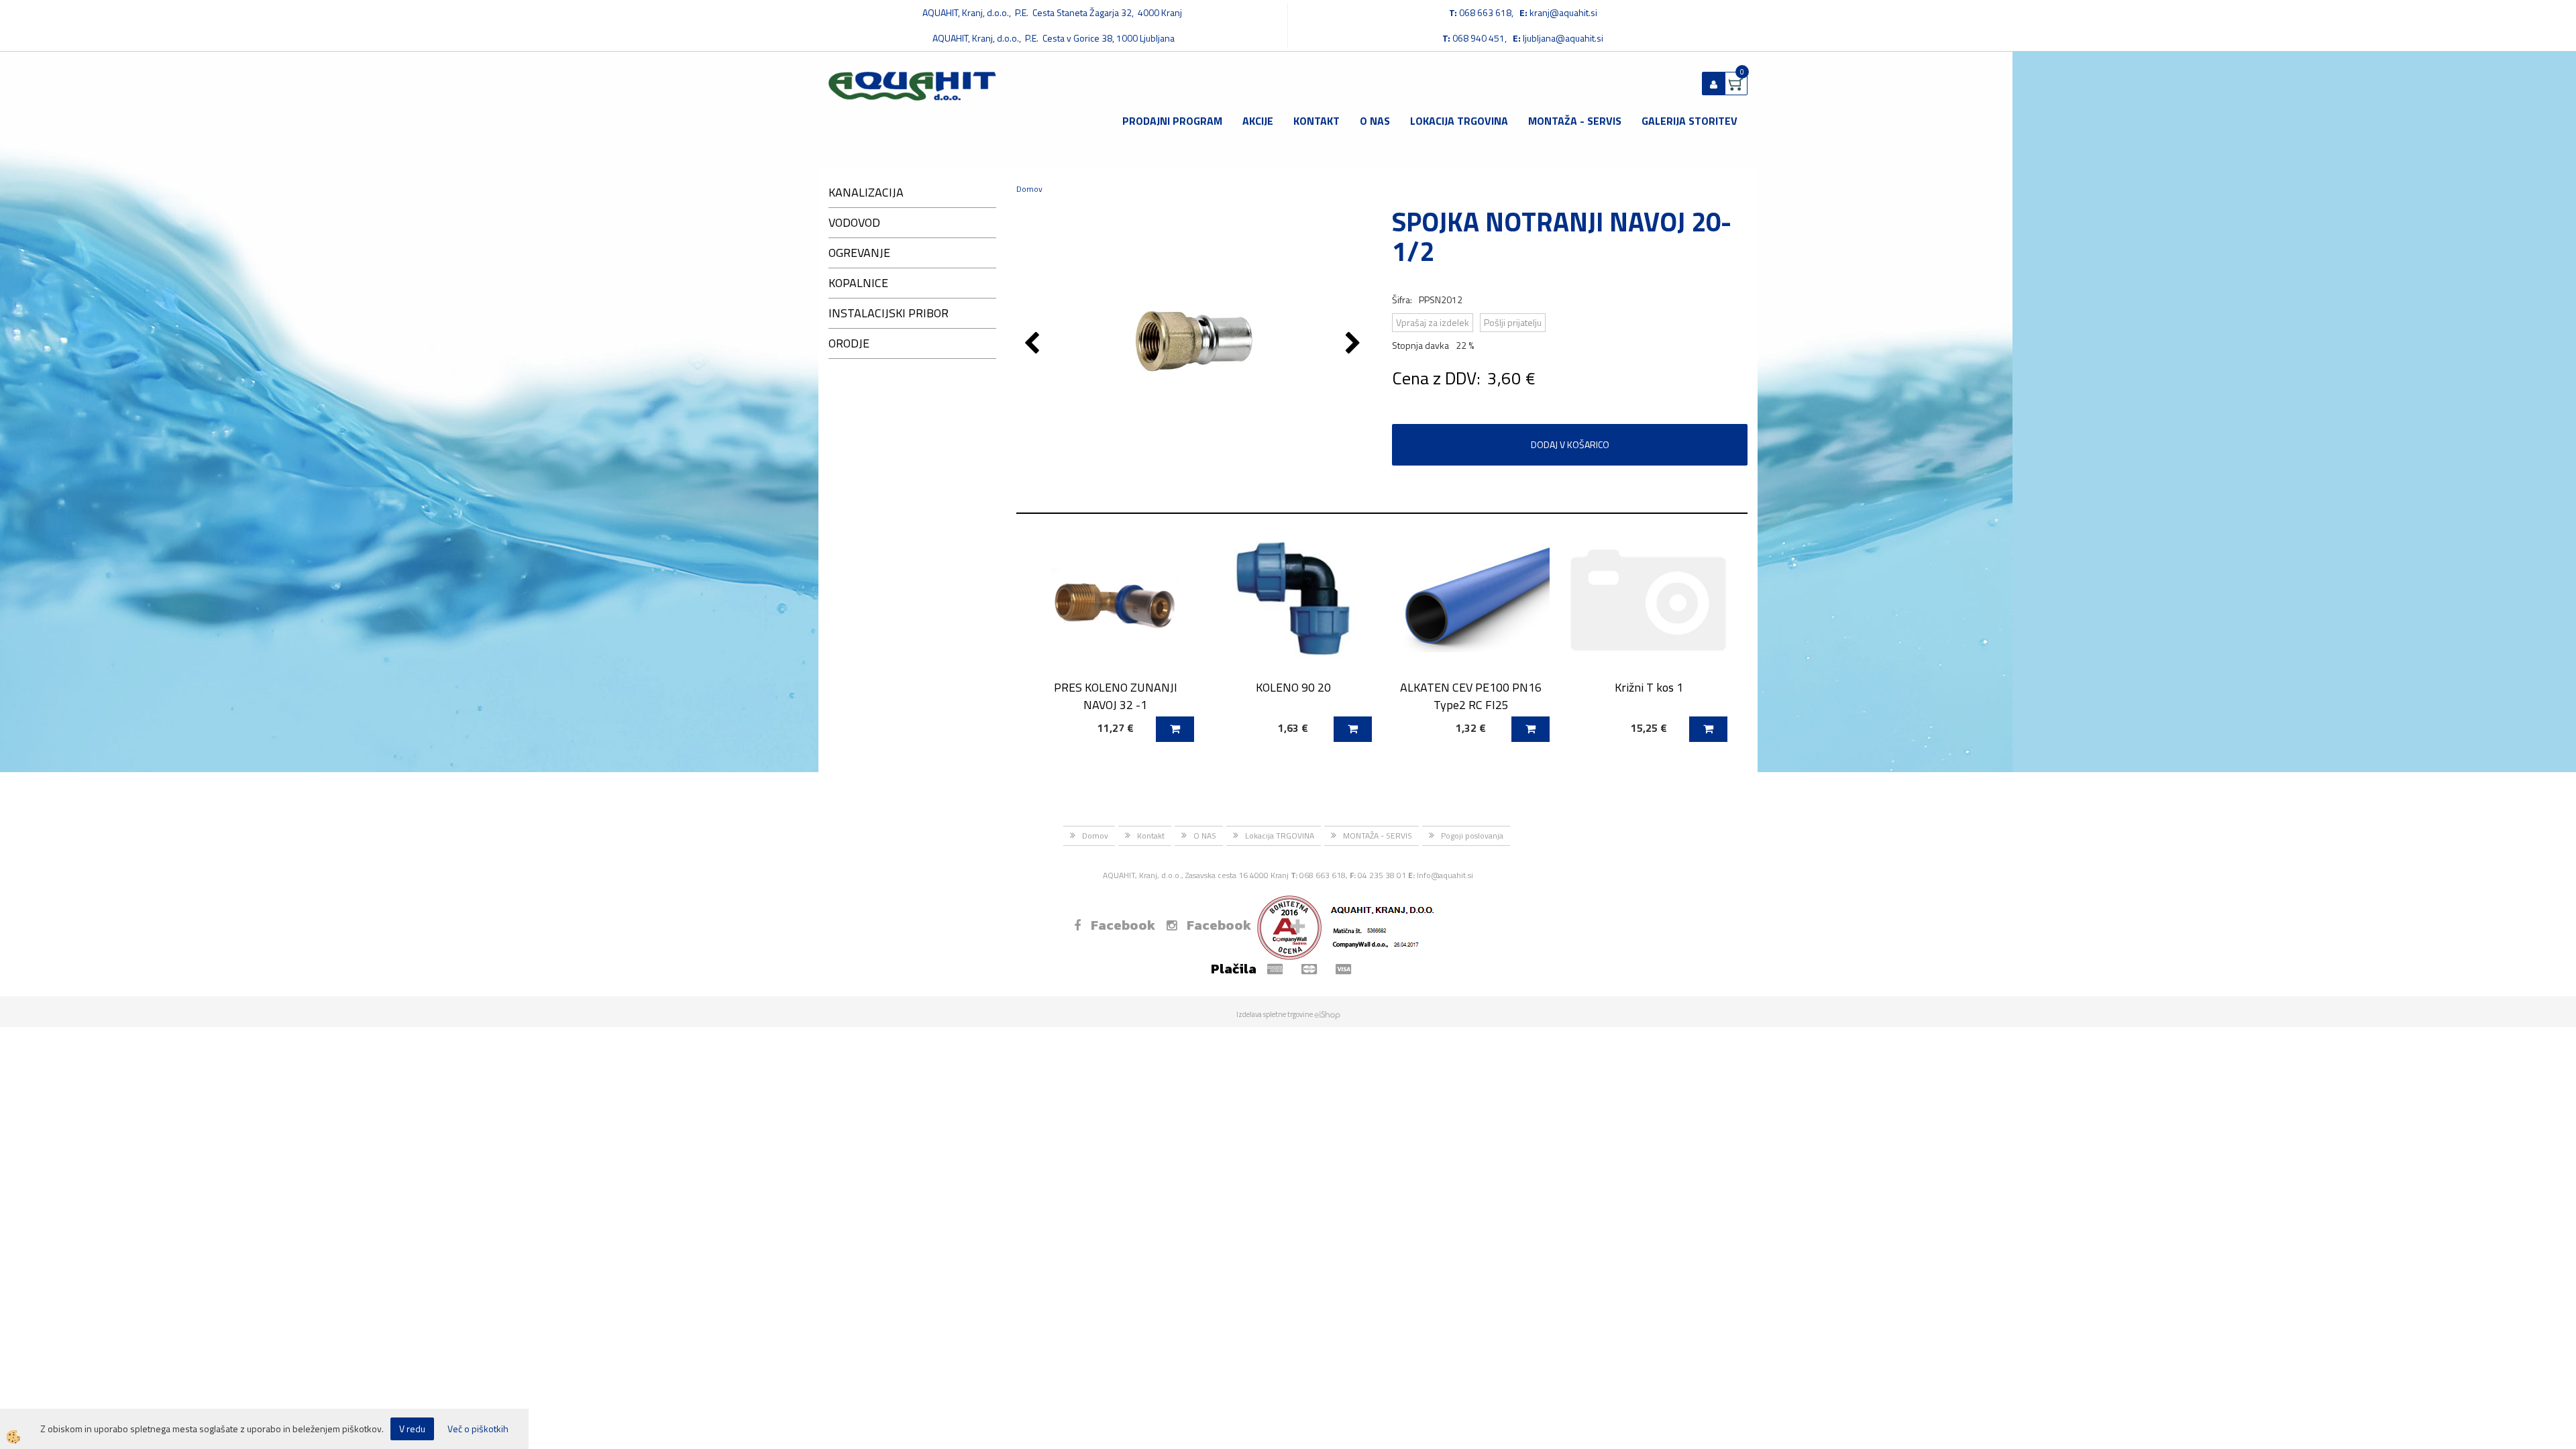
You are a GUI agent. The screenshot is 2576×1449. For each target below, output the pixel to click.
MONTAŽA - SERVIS (1575, 121)
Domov (1029, 189)
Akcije (1258, 121)
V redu (412, 1429)
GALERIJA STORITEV (1689, 121)
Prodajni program (1172, 121)
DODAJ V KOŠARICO (1570, 444)
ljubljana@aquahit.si (1563, 38)
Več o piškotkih (478, 1429)
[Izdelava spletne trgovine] (1327, 1014)
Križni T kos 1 (1649, 687)
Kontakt (1317, 121)
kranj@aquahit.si (1563, 12)
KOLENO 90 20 (1293, 687)
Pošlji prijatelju (1513, 322)
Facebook (1123, 925)
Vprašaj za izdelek (1433, 322)
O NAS (1375, 121)
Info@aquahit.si (1445, 875)
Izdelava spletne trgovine (1275, 1014)
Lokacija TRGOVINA (1459, 121)
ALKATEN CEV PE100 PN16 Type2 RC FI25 (1471, 696)
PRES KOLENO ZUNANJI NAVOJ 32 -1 (1116, 696)
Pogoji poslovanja (1472, 836)
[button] (1355, 344)
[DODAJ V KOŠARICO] (1175, 729)
